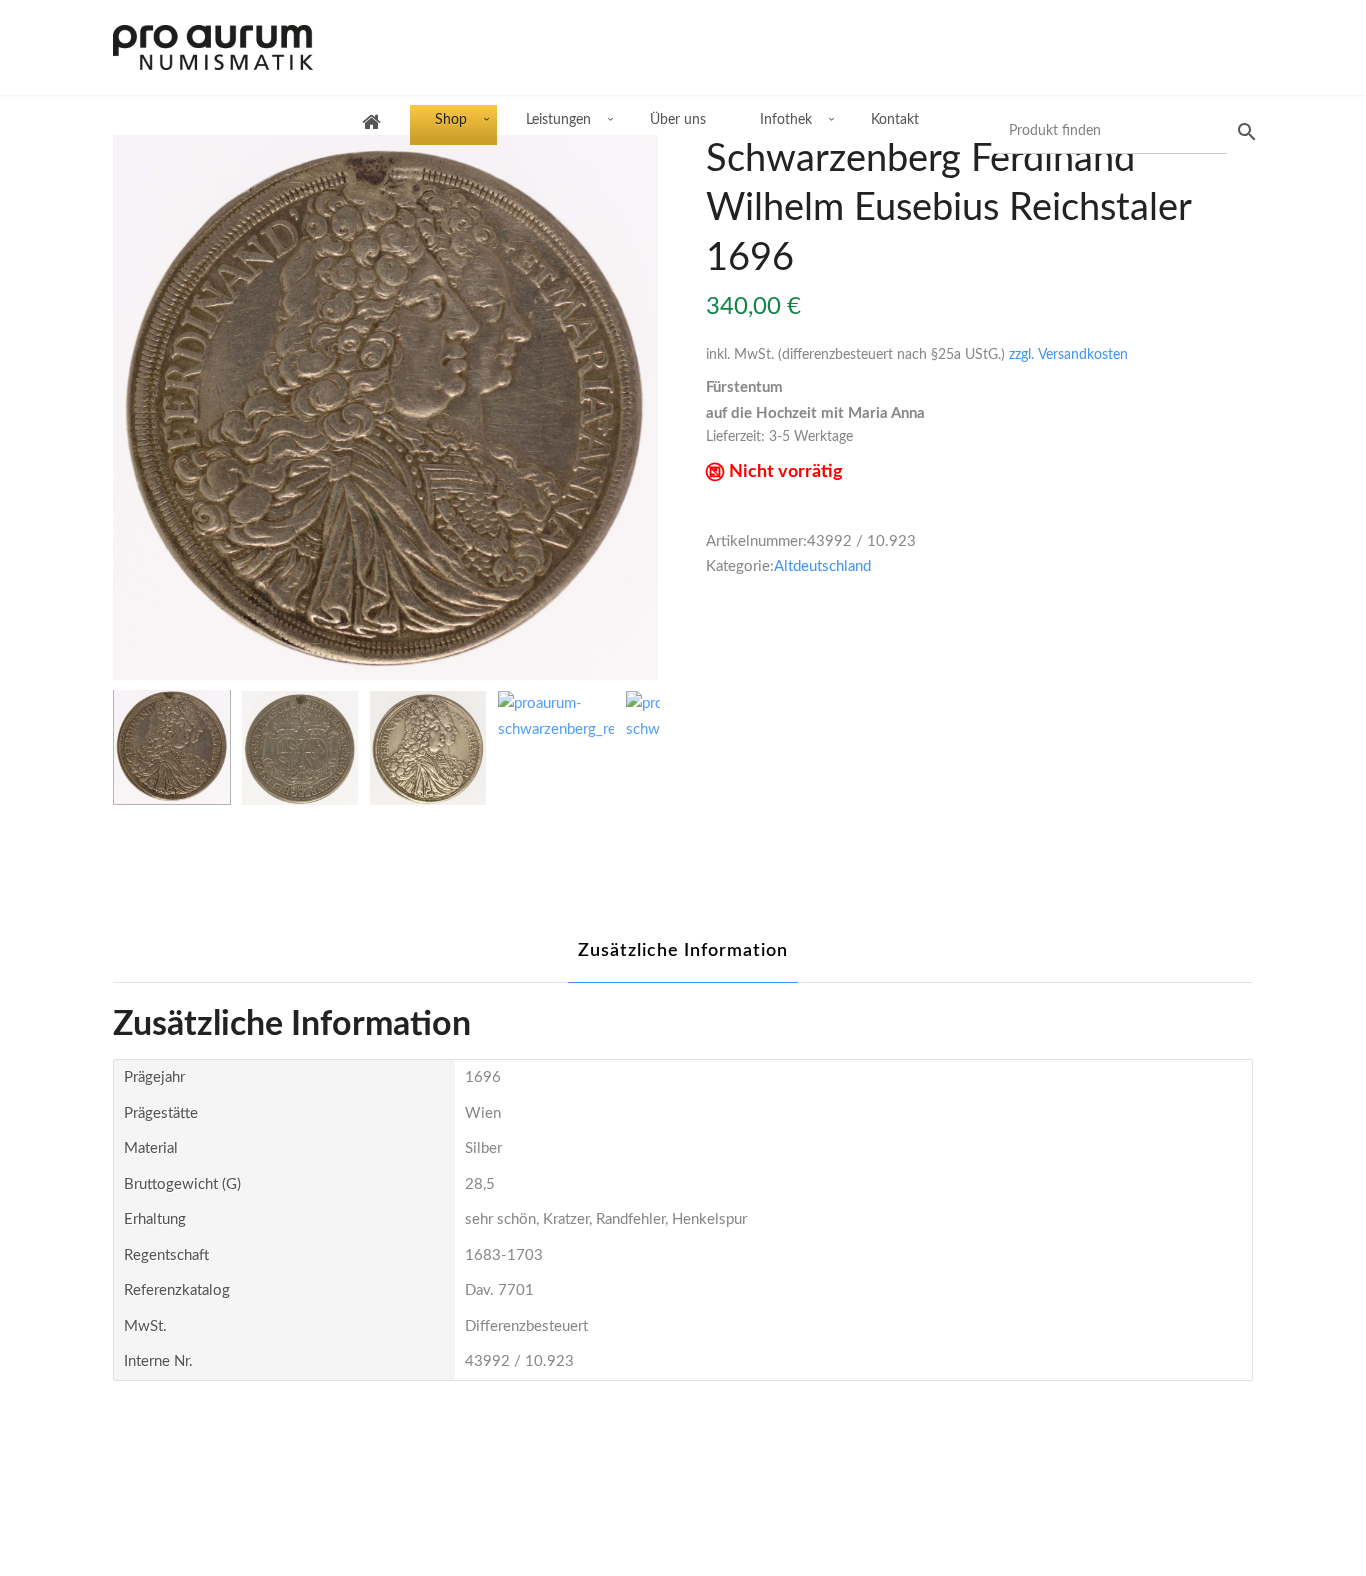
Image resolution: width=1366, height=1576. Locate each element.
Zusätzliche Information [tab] (683, 951)
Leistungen (558, 120)
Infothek (786, 120)
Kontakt (895, 120)
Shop (451, 120)
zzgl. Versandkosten (1068, 355)
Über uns (678, 120)
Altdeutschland (822, 566)
